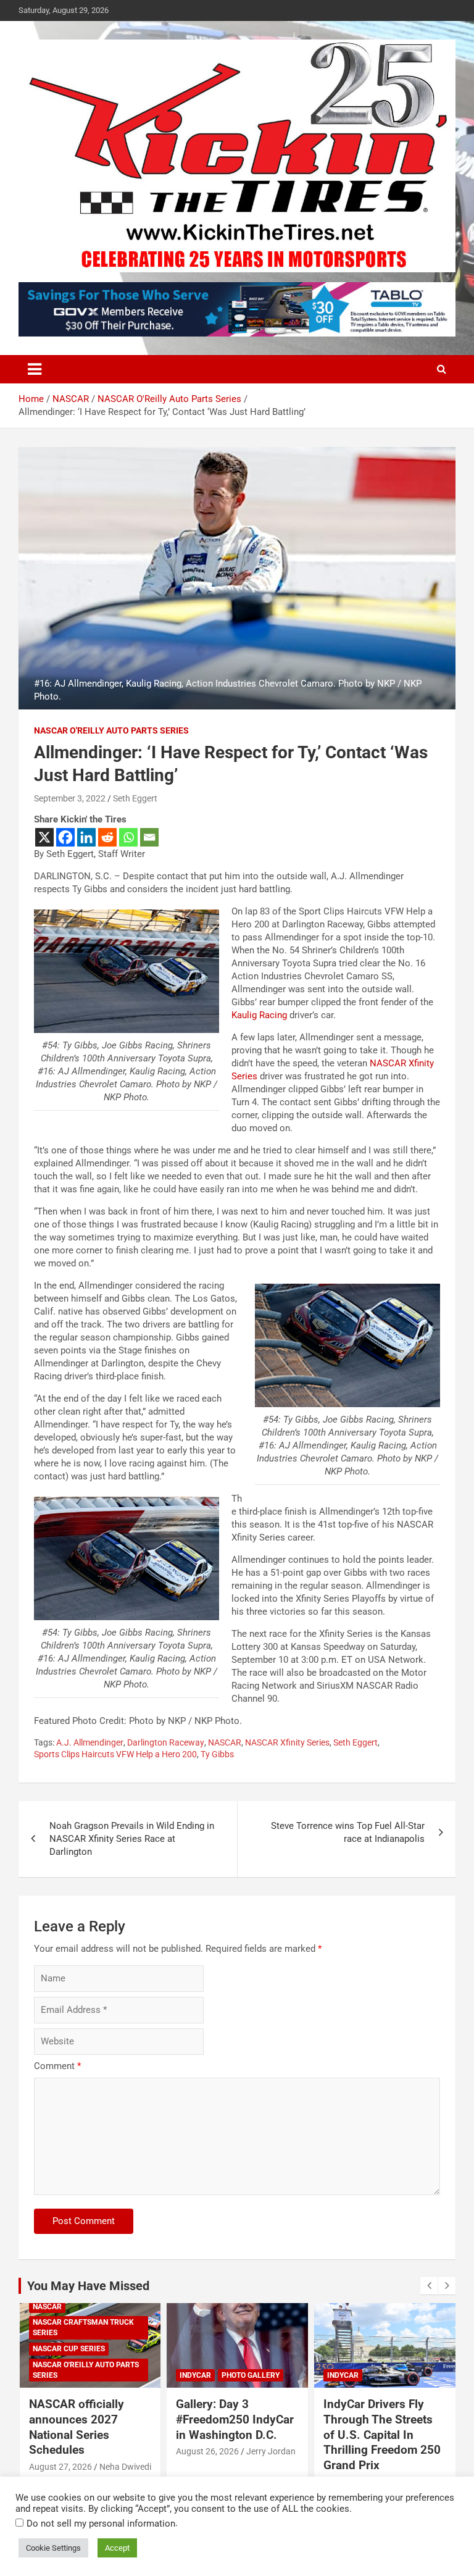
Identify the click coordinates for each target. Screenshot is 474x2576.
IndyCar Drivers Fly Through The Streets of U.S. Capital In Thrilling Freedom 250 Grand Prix (382, 2435)
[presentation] (429, 2286)
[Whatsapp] (128, 837)
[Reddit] (107, 837)
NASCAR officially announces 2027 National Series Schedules (77, 2427)
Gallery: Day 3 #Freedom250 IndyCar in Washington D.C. (235, 2419)
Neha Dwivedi (125, 2467)
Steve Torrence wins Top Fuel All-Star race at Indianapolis (348, 1832)
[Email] (149, 837)
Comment (57, 2066)
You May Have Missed (88, 2286)
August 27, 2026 (60, 2467)
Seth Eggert (135, 798)
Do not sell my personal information (101, 2524)
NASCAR (225, 1742)
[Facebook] (65, 837)
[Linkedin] (86, 837)
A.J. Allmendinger (90, 1742)
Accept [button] (117, 2548)
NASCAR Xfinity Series (287, 1742)
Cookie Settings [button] (53, 2548)
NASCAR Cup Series (69, 2349)
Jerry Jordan (271, 2451)
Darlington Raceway (166, 1742)
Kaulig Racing (259, 1015)
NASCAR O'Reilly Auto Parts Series (111, 730)
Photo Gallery (251, 2375)
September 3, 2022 (70, 798)
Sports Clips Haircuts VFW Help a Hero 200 (115, 1754)
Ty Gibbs (217, 1754)
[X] (44, 837)
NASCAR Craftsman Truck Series (83, 2327)
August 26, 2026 (207, 2451)
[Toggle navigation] (35, 369)
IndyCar (195, 2375)
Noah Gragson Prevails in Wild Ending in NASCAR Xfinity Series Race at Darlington (132, 1839)
